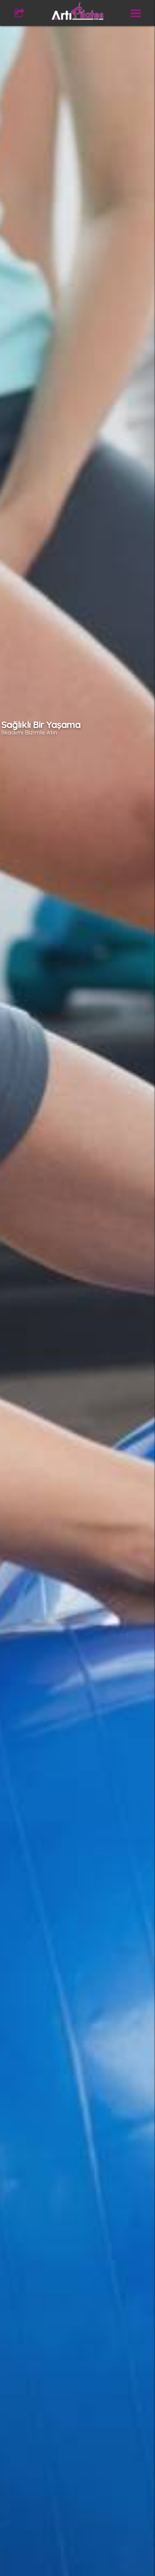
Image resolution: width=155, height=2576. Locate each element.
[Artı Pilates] (77, 11)
